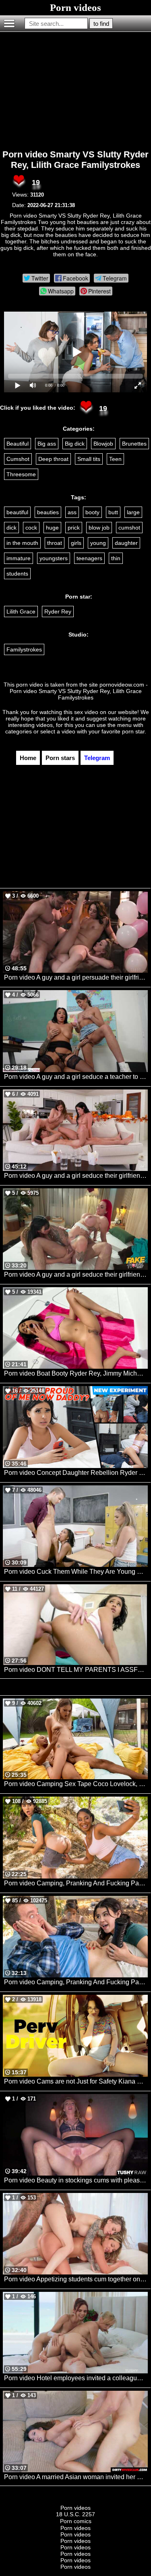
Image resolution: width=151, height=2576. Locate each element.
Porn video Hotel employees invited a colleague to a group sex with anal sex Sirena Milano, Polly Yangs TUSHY (76, 2378)
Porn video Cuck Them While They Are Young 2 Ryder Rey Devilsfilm (76, 1572)
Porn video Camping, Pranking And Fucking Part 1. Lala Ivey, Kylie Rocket (76, 1883)
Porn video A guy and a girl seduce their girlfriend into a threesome (76, 1274)
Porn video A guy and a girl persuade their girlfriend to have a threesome (76, 977)
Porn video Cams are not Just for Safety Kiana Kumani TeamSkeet (76, 2081)
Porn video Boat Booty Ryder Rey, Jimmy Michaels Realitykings (76, 1373)
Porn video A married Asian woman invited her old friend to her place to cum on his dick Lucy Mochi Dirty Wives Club (76, 2477)
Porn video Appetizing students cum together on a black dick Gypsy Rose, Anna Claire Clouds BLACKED (76, 2279)
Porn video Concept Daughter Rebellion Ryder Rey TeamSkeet (76, 1473)
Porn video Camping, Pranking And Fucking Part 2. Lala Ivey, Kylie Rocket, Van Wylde (76, 1982)
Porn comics (76, 2521)
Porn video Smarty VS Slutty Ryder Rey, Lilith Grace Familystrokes (75, 160)
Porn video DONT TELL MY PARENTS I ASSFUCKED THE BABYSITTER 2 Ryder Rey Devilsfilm (76, 1670)
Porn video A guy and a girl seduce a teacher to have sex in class (76, 1077)
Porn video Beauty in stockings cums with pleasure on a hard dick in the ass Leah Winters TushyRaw (76, 2180)
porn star (133, 731)
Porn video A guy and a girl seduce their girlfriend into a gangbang (76, 1176)
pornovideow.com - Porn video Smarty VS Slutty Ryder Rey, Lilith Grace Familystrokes (79, 691)
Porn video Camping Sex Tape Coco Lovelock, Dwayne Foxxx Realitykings (76, 1784)
